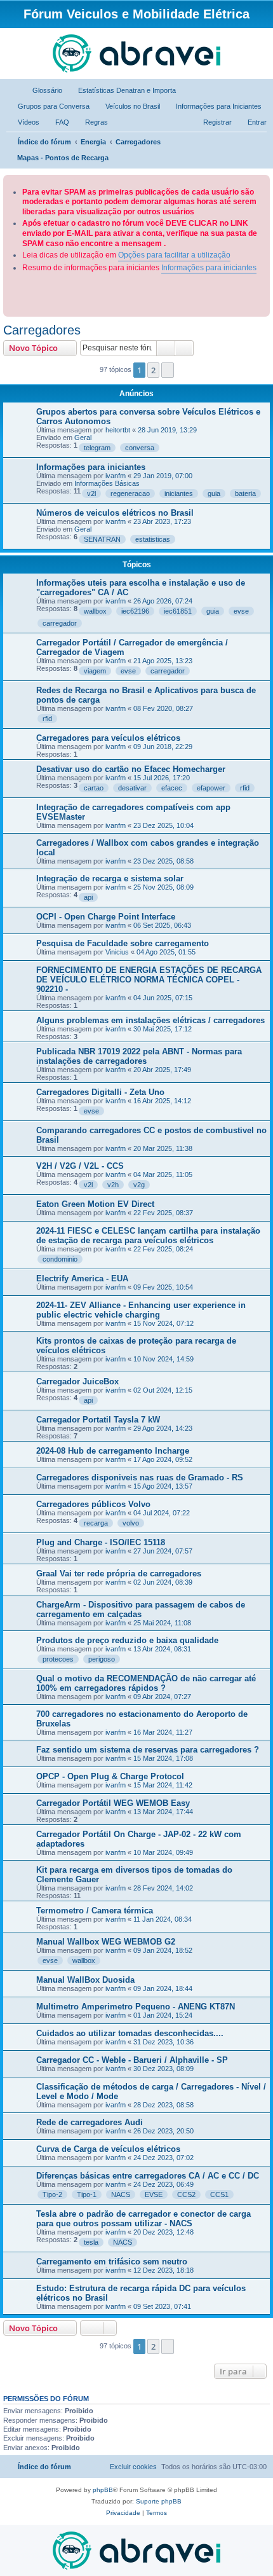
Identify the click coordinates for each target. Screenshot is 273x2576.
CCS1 (219, 2194)
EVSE (154, 2194)
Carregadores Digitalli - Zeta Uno (100, 1092)
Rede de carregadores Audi (90, 2122)
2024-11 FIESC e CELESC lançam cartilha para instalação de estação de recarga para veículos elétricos (148, 1236)
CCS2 (186, 2194)
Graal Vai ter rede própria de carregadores (119, 1574)
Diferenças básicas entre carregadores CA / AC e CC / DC (148, 2176)
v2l (91, 493)
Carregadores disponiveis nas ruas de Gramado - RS (140, 1477)
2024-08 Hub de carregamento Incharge (113, 1451)
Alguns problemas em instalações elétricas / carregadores (150, 1020)
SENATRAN (102, 539)
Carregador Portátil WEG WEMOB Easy (113, 1803)
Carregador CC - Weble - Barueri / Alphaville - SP (132, 2060)
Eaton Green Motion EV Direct (95, 1204)
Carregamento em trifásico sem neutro (112, 2262)
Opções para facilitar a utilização (174, 255)
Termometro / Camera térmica (95, 1911)
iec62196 (135, 611)
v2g (139, 1185)
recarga (96, 1523)
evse (241, 611)
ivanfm (116, 476)
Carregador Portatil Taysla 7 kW (98, 1420)
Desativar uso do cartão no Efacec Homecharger (131, 769)
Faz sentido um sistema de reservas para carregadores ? (148, 1750)
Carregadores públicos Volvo (93, 1504)
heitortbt (118, 430)
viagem (95, 671)
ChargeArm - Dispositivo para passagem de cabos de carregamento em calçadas (141, 1609)
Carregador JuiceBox (77, 1381)
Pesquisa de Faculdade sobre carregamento (123, 943)
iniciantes (179, 493)
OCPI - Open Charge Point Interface (106, 917)
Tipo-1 (87, 2194)
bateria (245, 493)
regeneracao (130, 493)
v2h (113, 1185)
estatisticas (153, 539)
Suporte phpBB (159, 2501)
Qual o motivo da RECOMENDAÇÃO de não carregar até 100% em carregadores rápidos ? (146, 1683)
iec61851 (178, 611)
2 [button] (153, 370)
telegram (97, 448)
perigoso (102, 1659)
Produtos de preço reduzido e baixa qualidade (127, 1640)
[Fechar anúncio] (262, 182)
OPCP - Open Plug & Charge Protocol (110, 1776)
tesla (91, 2242)
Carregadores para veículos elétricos (108, 738)
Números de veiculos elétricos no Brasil (115, 513)
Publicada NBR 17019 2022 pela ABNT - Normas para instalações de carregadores (139, 1056)
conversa (140, 448)
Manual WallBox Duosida (85, 1980)
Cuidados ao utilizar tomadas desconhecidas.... (130, 2033)
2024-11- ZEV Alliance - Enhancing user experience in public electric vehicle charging (141, 1310)
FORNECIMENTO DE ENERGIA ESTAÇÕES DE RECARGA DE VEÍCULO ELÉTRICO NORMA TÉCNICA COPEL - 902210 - (149, 980)
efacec (172, 788)
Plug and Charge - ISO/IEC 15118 (101, 1542)
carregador (60, 623)
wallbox (95, 611)
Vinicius (117, 952)
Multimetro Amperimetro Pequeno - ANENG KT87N (136, 2007)
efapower (211, 788)
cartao (94, 788)
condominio (60, 1259)
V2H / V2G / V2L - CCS (80, 1166)
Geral (83, 437)
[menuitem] (42, 90)
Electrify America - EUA (82, 1278)
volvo (131, 1523)
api (88, 897)
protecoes (58, 1659)
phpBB (103, 2490)
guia (214, 493)
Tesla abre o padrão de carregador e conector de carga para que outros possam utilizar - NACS (143, 2219)
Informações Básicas (107, 483)
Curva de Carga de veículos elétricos (108, 2149)
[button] (168, 370)
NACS (121, 2194)
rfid (47, 719)
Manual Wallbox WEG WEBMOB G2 (106, 1942)
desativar (132, 788)
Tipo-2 (52, 2194)
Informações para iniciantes (209, 268)
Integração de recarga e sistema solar (110, 878)
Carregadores (42, 330)
